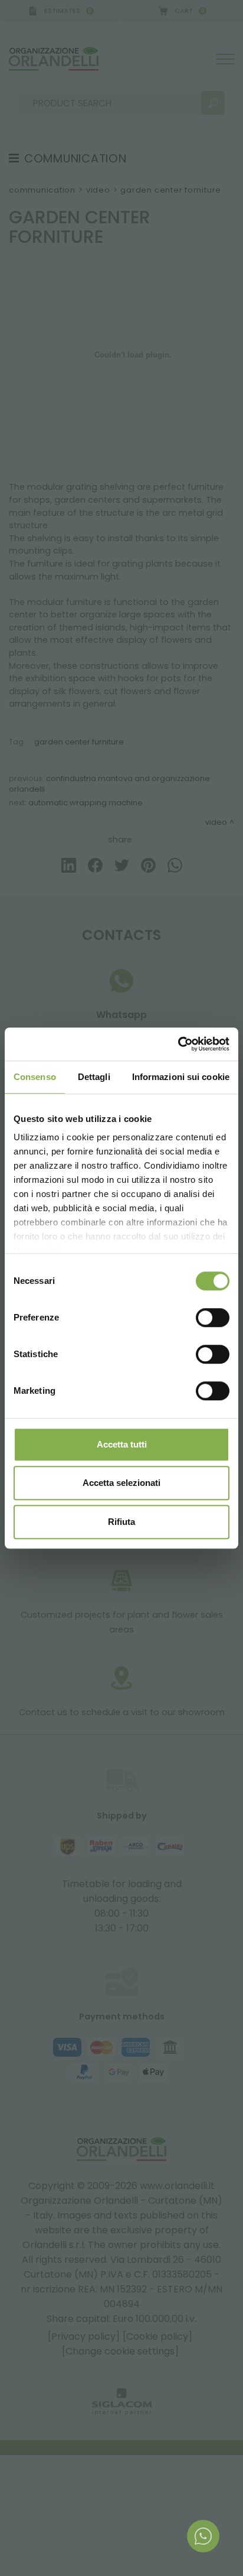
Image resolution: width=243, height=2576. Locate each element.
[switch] (213, 1318)
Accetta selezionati (121, 1483)
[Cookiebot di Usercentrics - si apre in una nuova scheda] (178, 1044)
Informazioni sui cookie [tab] (181, 1077)
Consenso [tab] (35, 1077)
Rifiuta (121, 1522)
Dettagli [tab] (94, 1077)
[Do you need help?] (203, 2536)
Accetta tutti (122, 1444)
